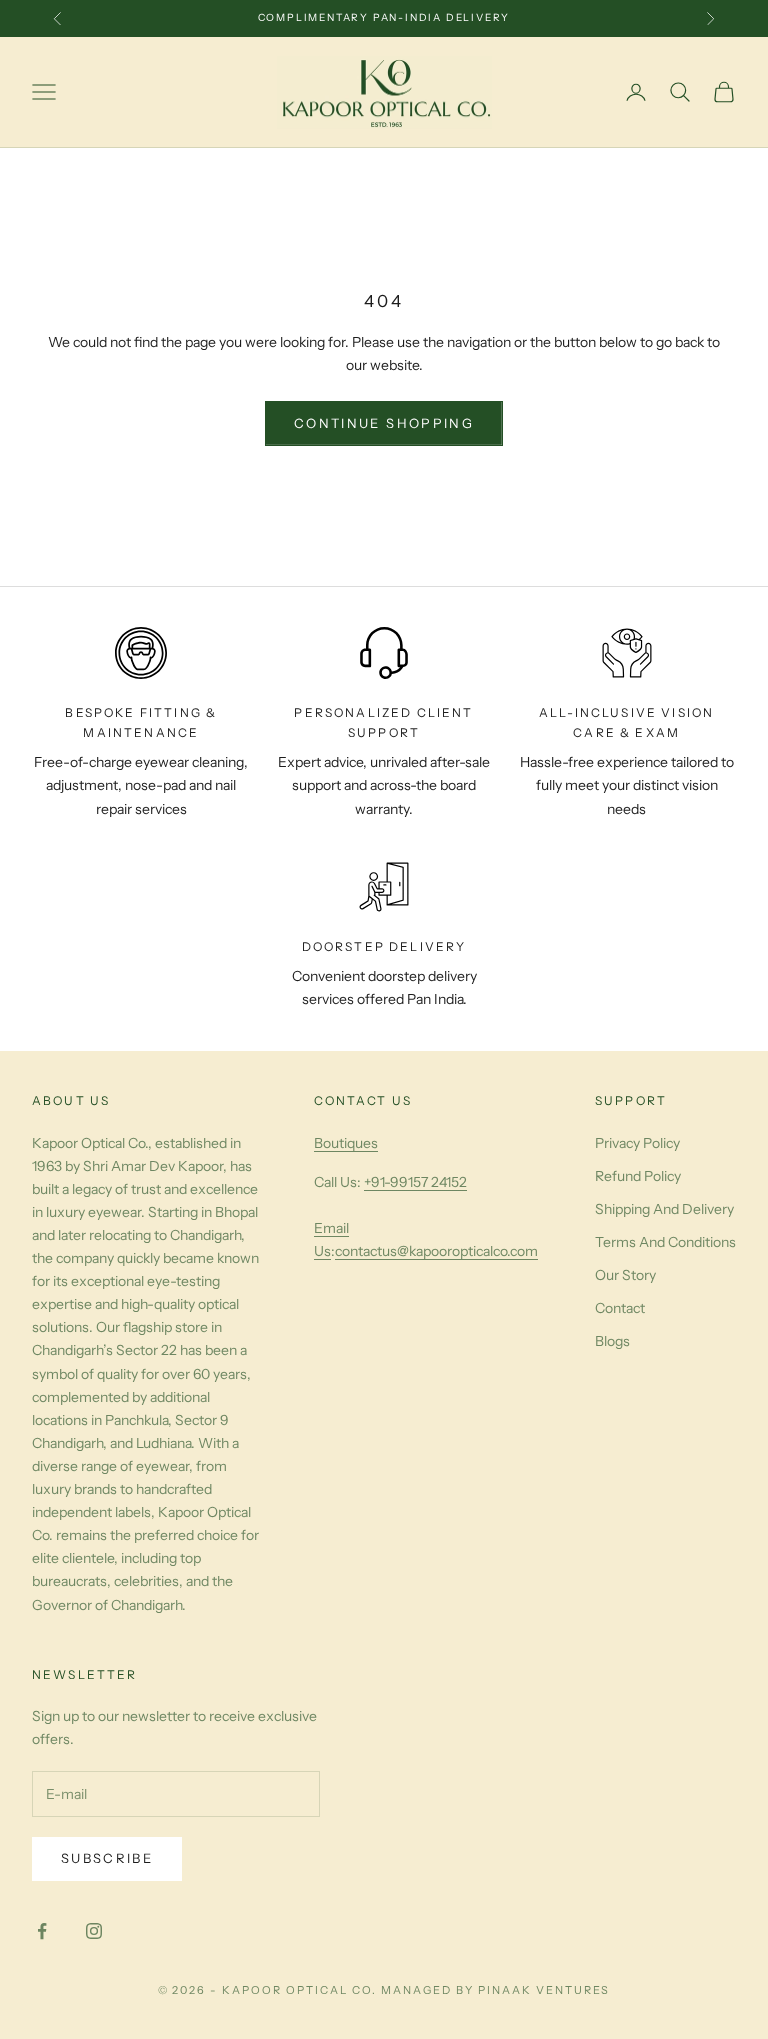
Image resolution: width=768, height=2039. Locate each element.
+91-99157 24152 (415, 1182)
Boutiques (346, 1143)
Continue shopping (384, 423)
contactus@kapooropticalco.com (436, 1251)
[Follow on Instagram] (94, 1931)
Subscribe (107, 1858)
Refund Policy (638, 1176)
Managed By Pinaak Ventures (495, 1990)
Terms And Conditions (665, 1242)
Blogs (612, 1341)
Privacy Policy (637, 1143)
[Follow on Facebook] (42, 1931)
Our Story (625, 1275)
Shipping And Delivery (664, 1209)
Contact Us (363, 1100)
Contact (620, 1308)
